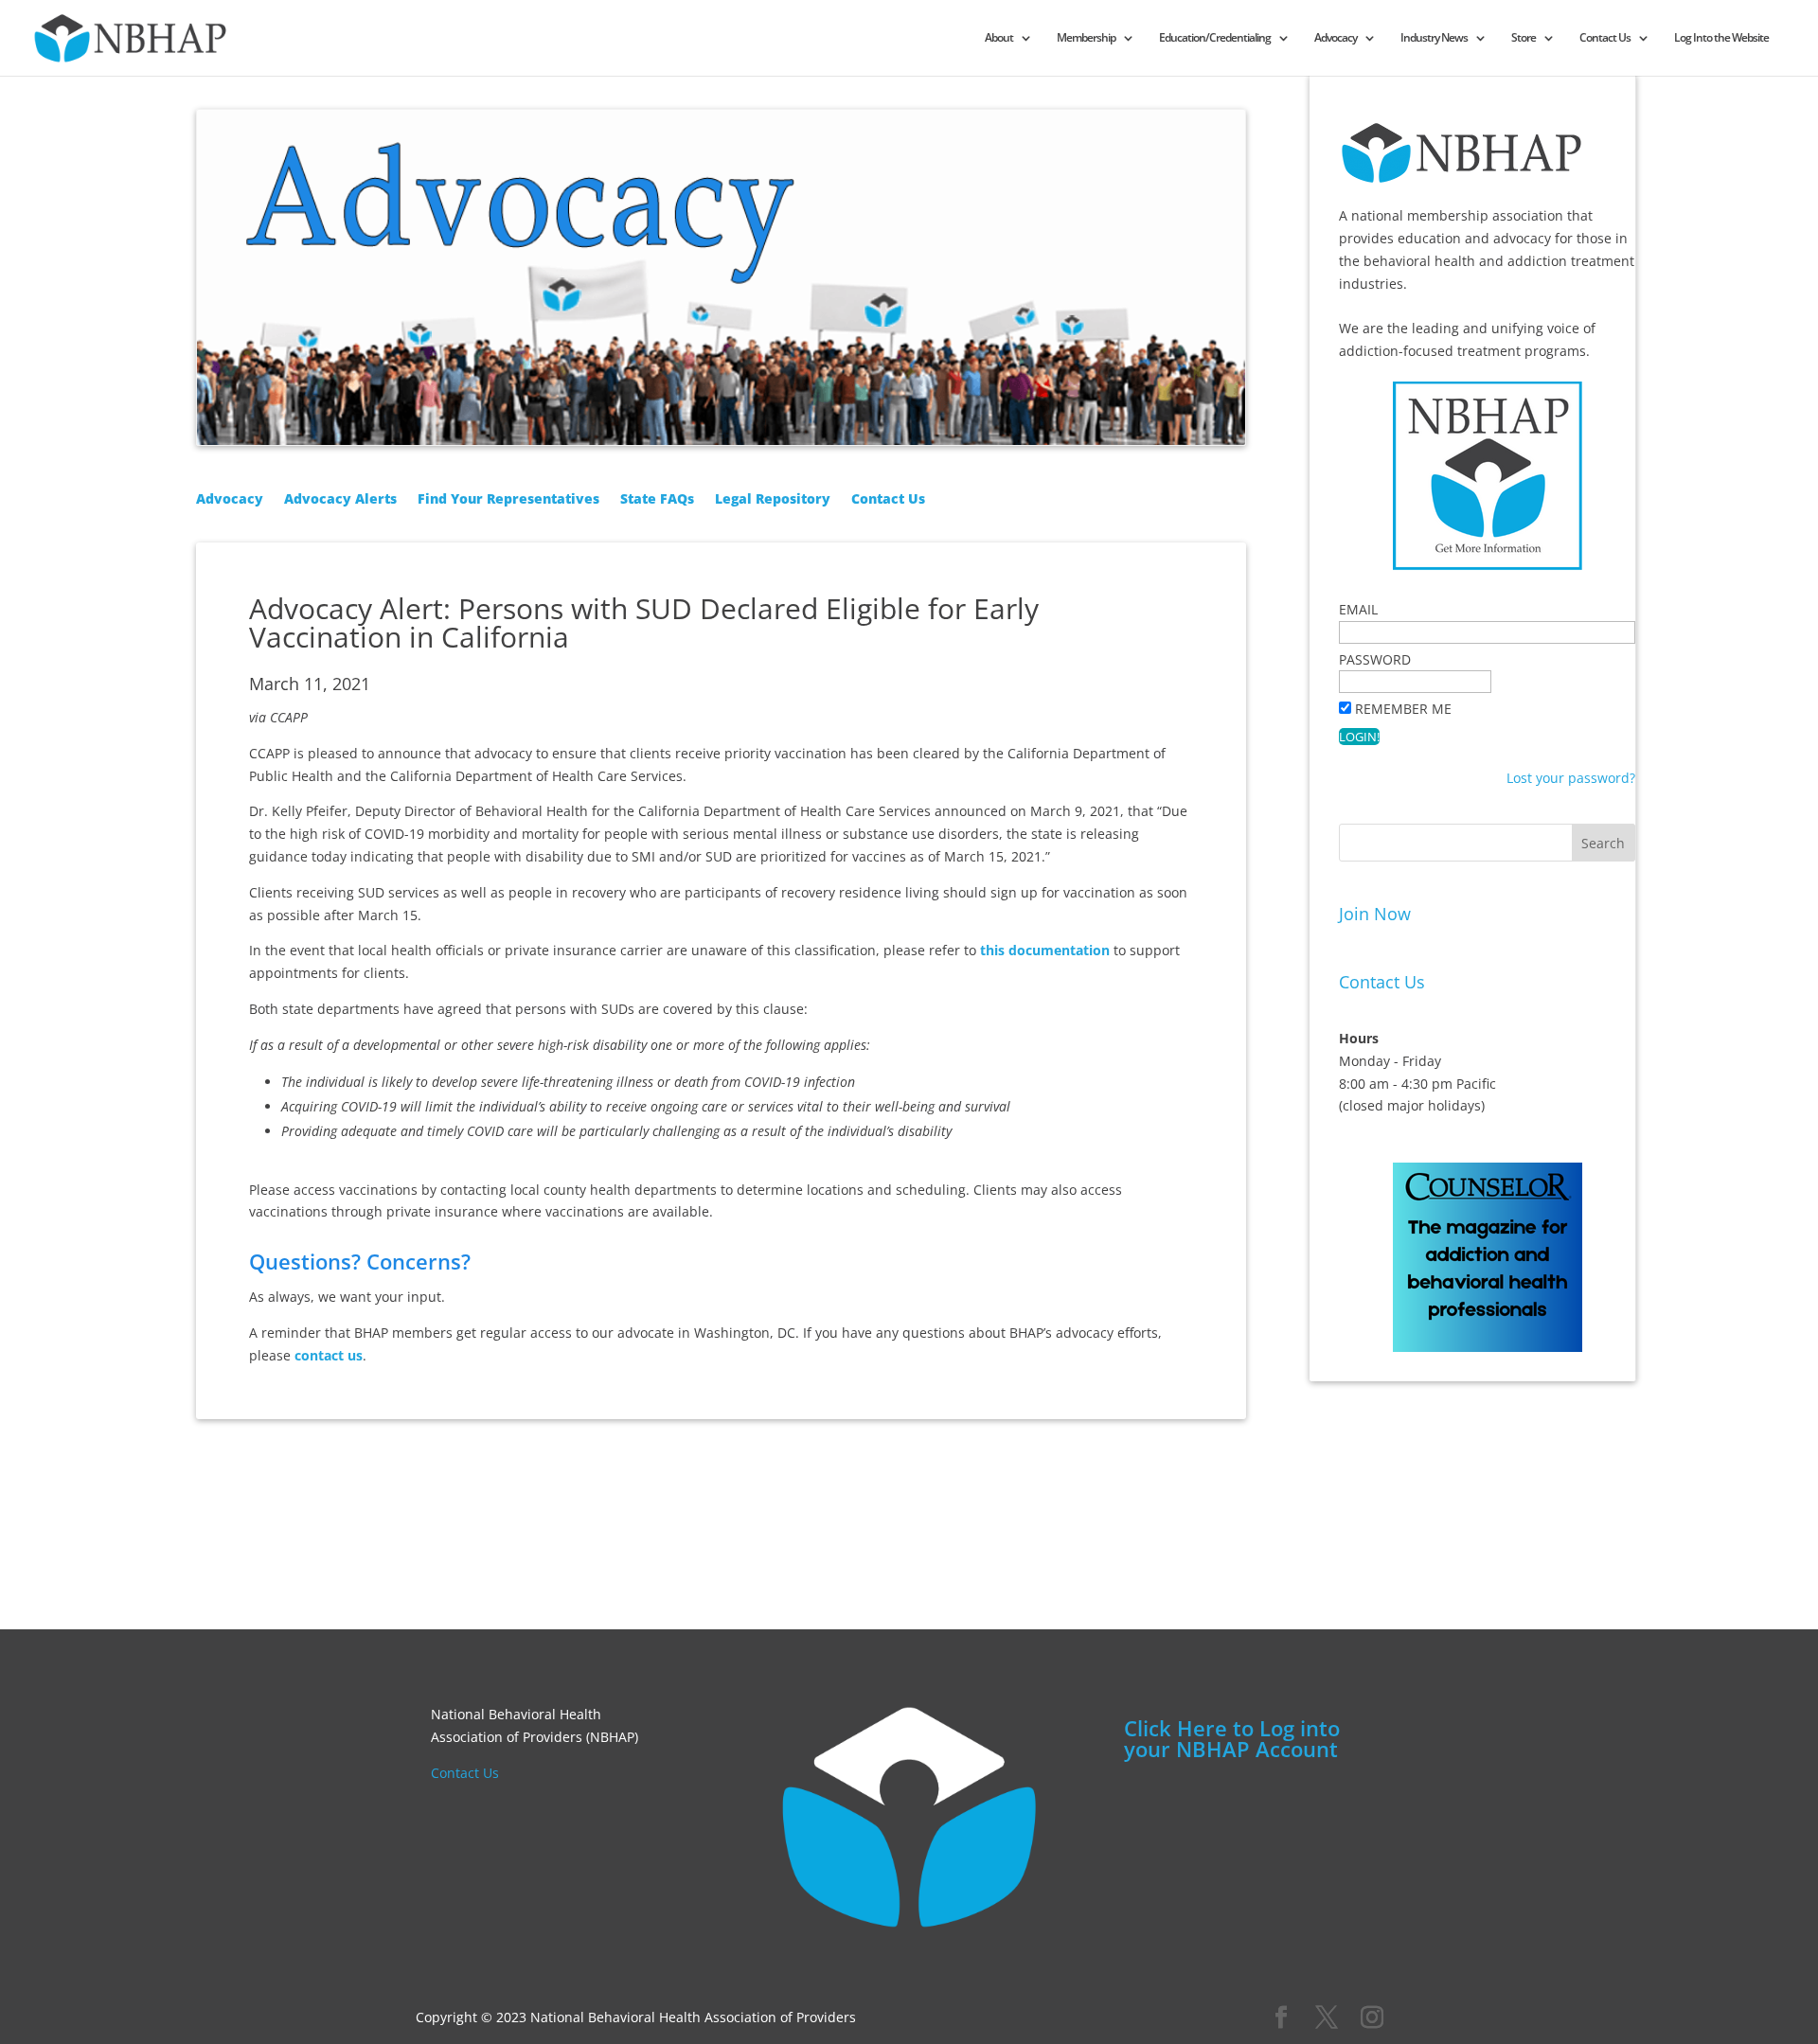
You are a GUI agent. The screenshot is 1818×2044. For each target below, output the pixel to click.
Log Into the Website (1721, 38)
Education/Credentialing (1215, 38)
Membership (1086, 38)
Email (1358, 609)
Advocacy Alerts (340, 500)
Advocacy (1336, 38)
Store (1524, 38)
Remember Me (1403, 709)
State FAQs (657, 500)
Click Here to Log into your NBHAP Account (1232, 1738)
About (999, 38)
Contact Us (1605, 38)
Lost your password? (1571, 778)
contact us (329, 1355)
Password (1375, 659)
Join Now (1375, 914)
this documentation (1045, 950)
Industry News (1434, 38)
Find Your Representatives (508, 500)
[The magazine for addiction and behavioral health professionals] (1488, 1340)
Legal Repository (773, 500)
